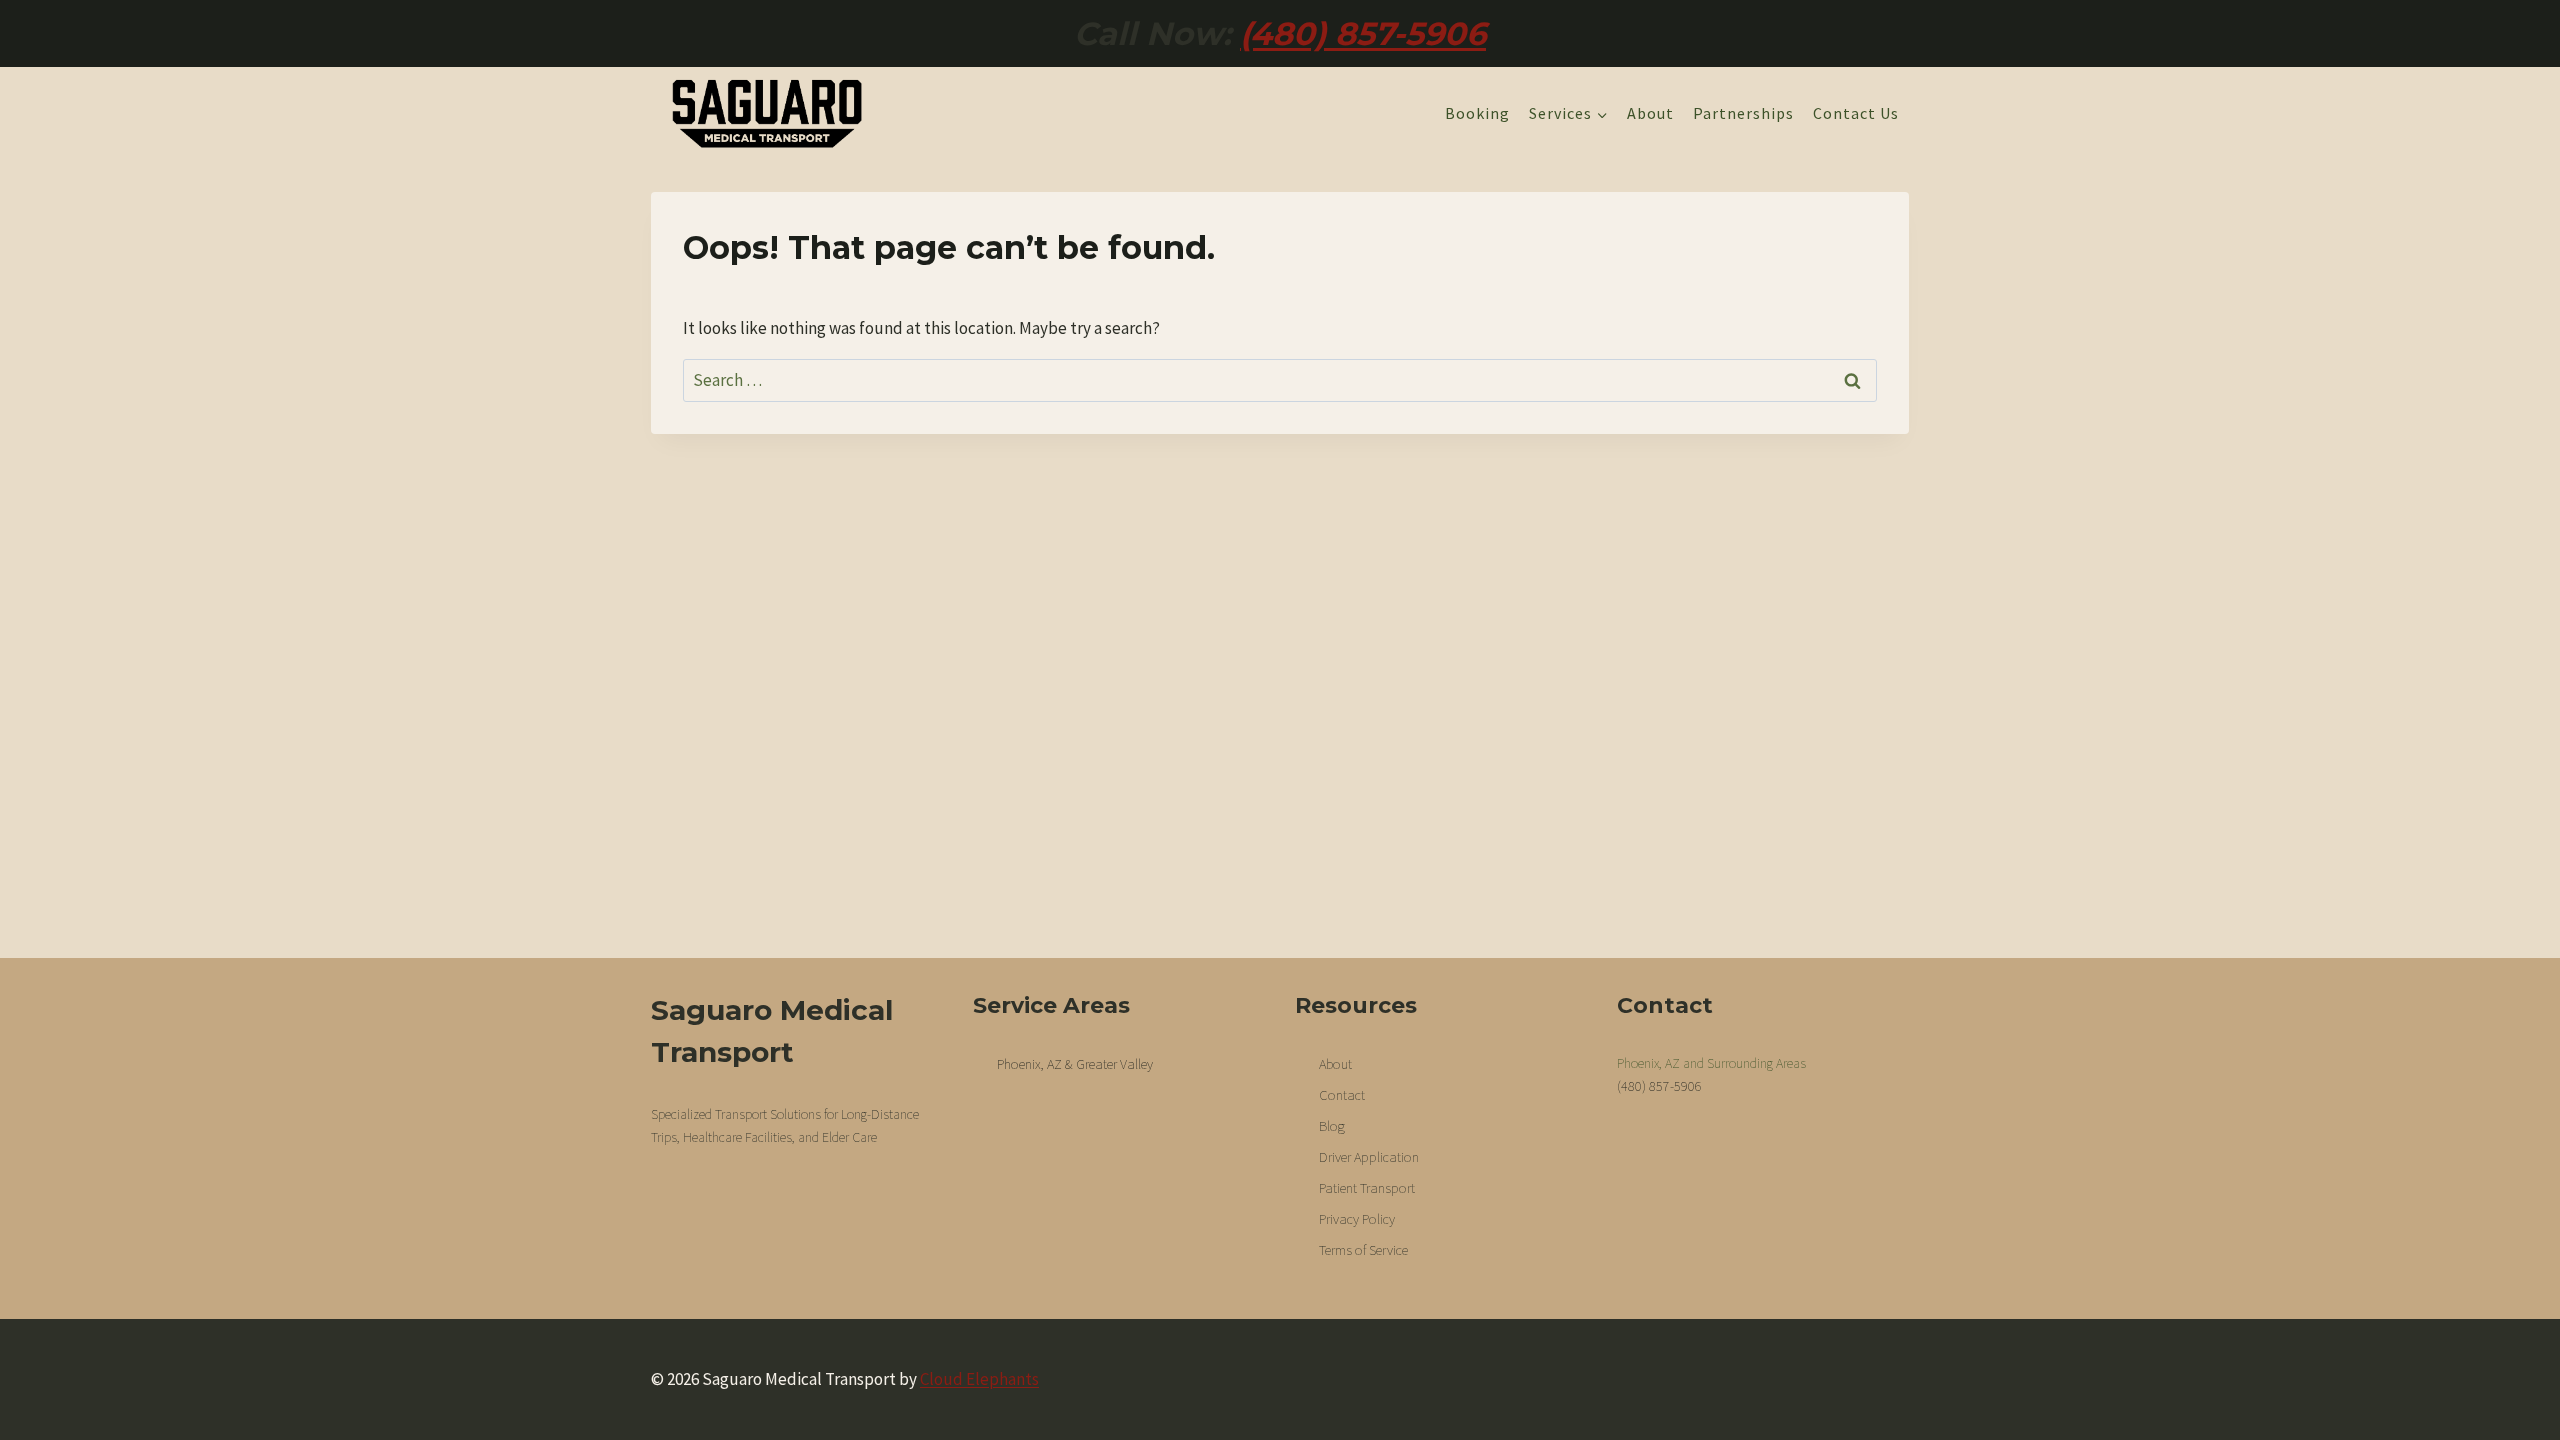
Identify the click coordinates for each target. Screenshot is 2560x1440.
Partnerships (1743, 113)
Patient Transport (1367, 1188)
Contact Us (1856, 113)
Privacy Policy (1357, 1219)
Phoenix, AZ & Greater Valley (1075, 1064)
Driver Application (1369, 1157)
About (1650, 113)
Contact (1342, 1095)
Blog (1332, 1126)
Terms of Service (1363, 1250)
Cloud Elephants (979, 1379)
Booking (1477, 113)
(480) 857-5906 (1363, 33)
